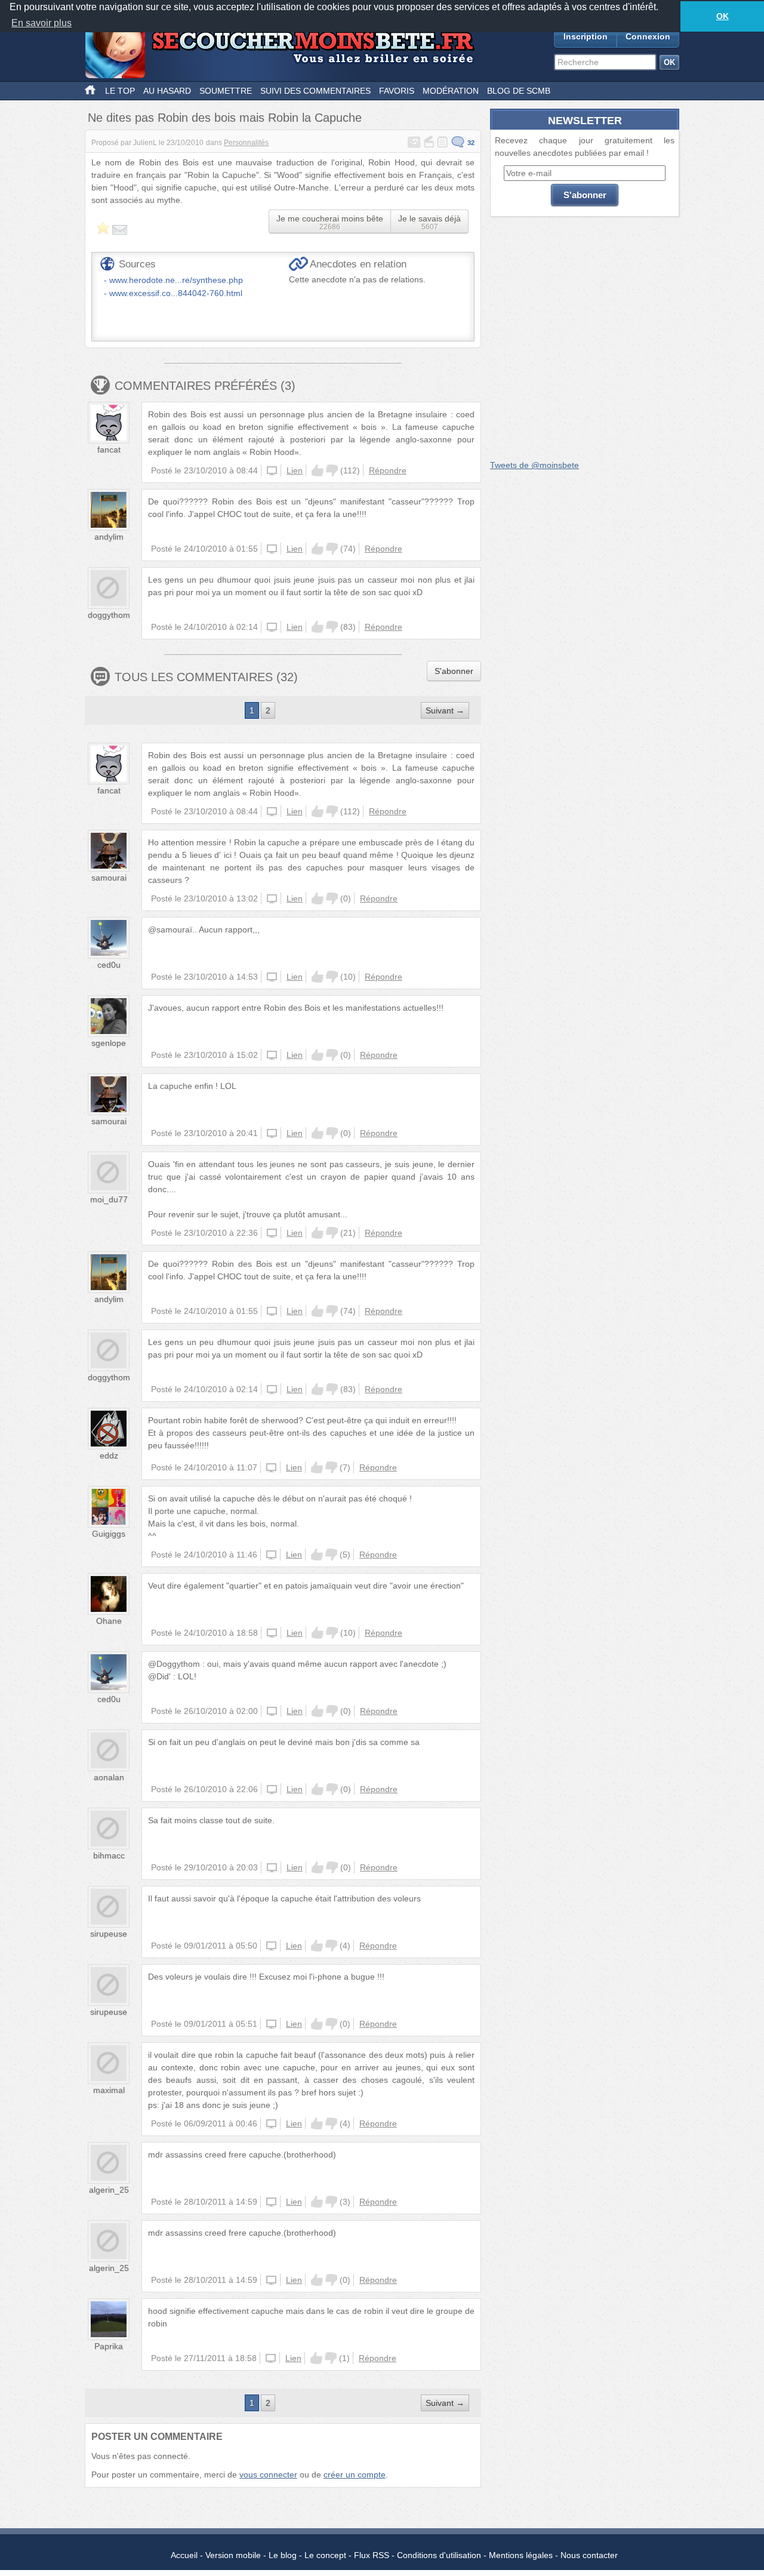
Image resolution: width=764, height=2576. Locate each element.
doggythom (109, 615)
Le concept (325, 2555)
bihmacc (109, 1855)
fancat (109, 450)
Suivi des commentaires (315, 91)
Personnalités (246, 143)
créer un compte (355, 2475)
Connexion (648, 36)
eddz (109, 1455)
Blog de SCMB (519, 91)
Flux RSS (372, 2555)
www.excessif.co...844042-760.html (176, 293)
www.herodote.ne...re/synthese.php (176, 280)
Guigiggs (109, 1534)
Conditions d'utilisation (439, 2555)
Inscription (586, 36)
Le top (120, 91)
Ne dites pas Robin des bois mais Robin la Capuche (225, 118)
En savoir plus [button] (41, 23)
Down (332, 470)
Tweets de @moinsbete (535, 465)
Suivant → (445, 710)
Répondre (388, 470)
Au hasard (167, 91)
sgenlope (109, 1043)
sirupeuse (109, 1934)
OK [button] (723, 16)
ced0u (109, 965)
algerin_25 (109, 2190)
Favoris (397, 91)
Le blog (283, 2555)
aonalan (109, 1777)
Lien (295, 470)
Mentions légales (521, 2555)
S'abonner (454, 671)
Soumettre (226, 91)
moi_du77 (109, 1199)
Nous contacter (589, 2555)
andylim (109, 537)
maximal (109, 2090)
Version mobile (233, 2555)
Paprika (109, 2346)
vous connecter (268, 2475)
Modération (451, 91)
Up (318, 470)
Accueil (184, 2555)
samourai (109, 878)
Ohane (109, 1621)
